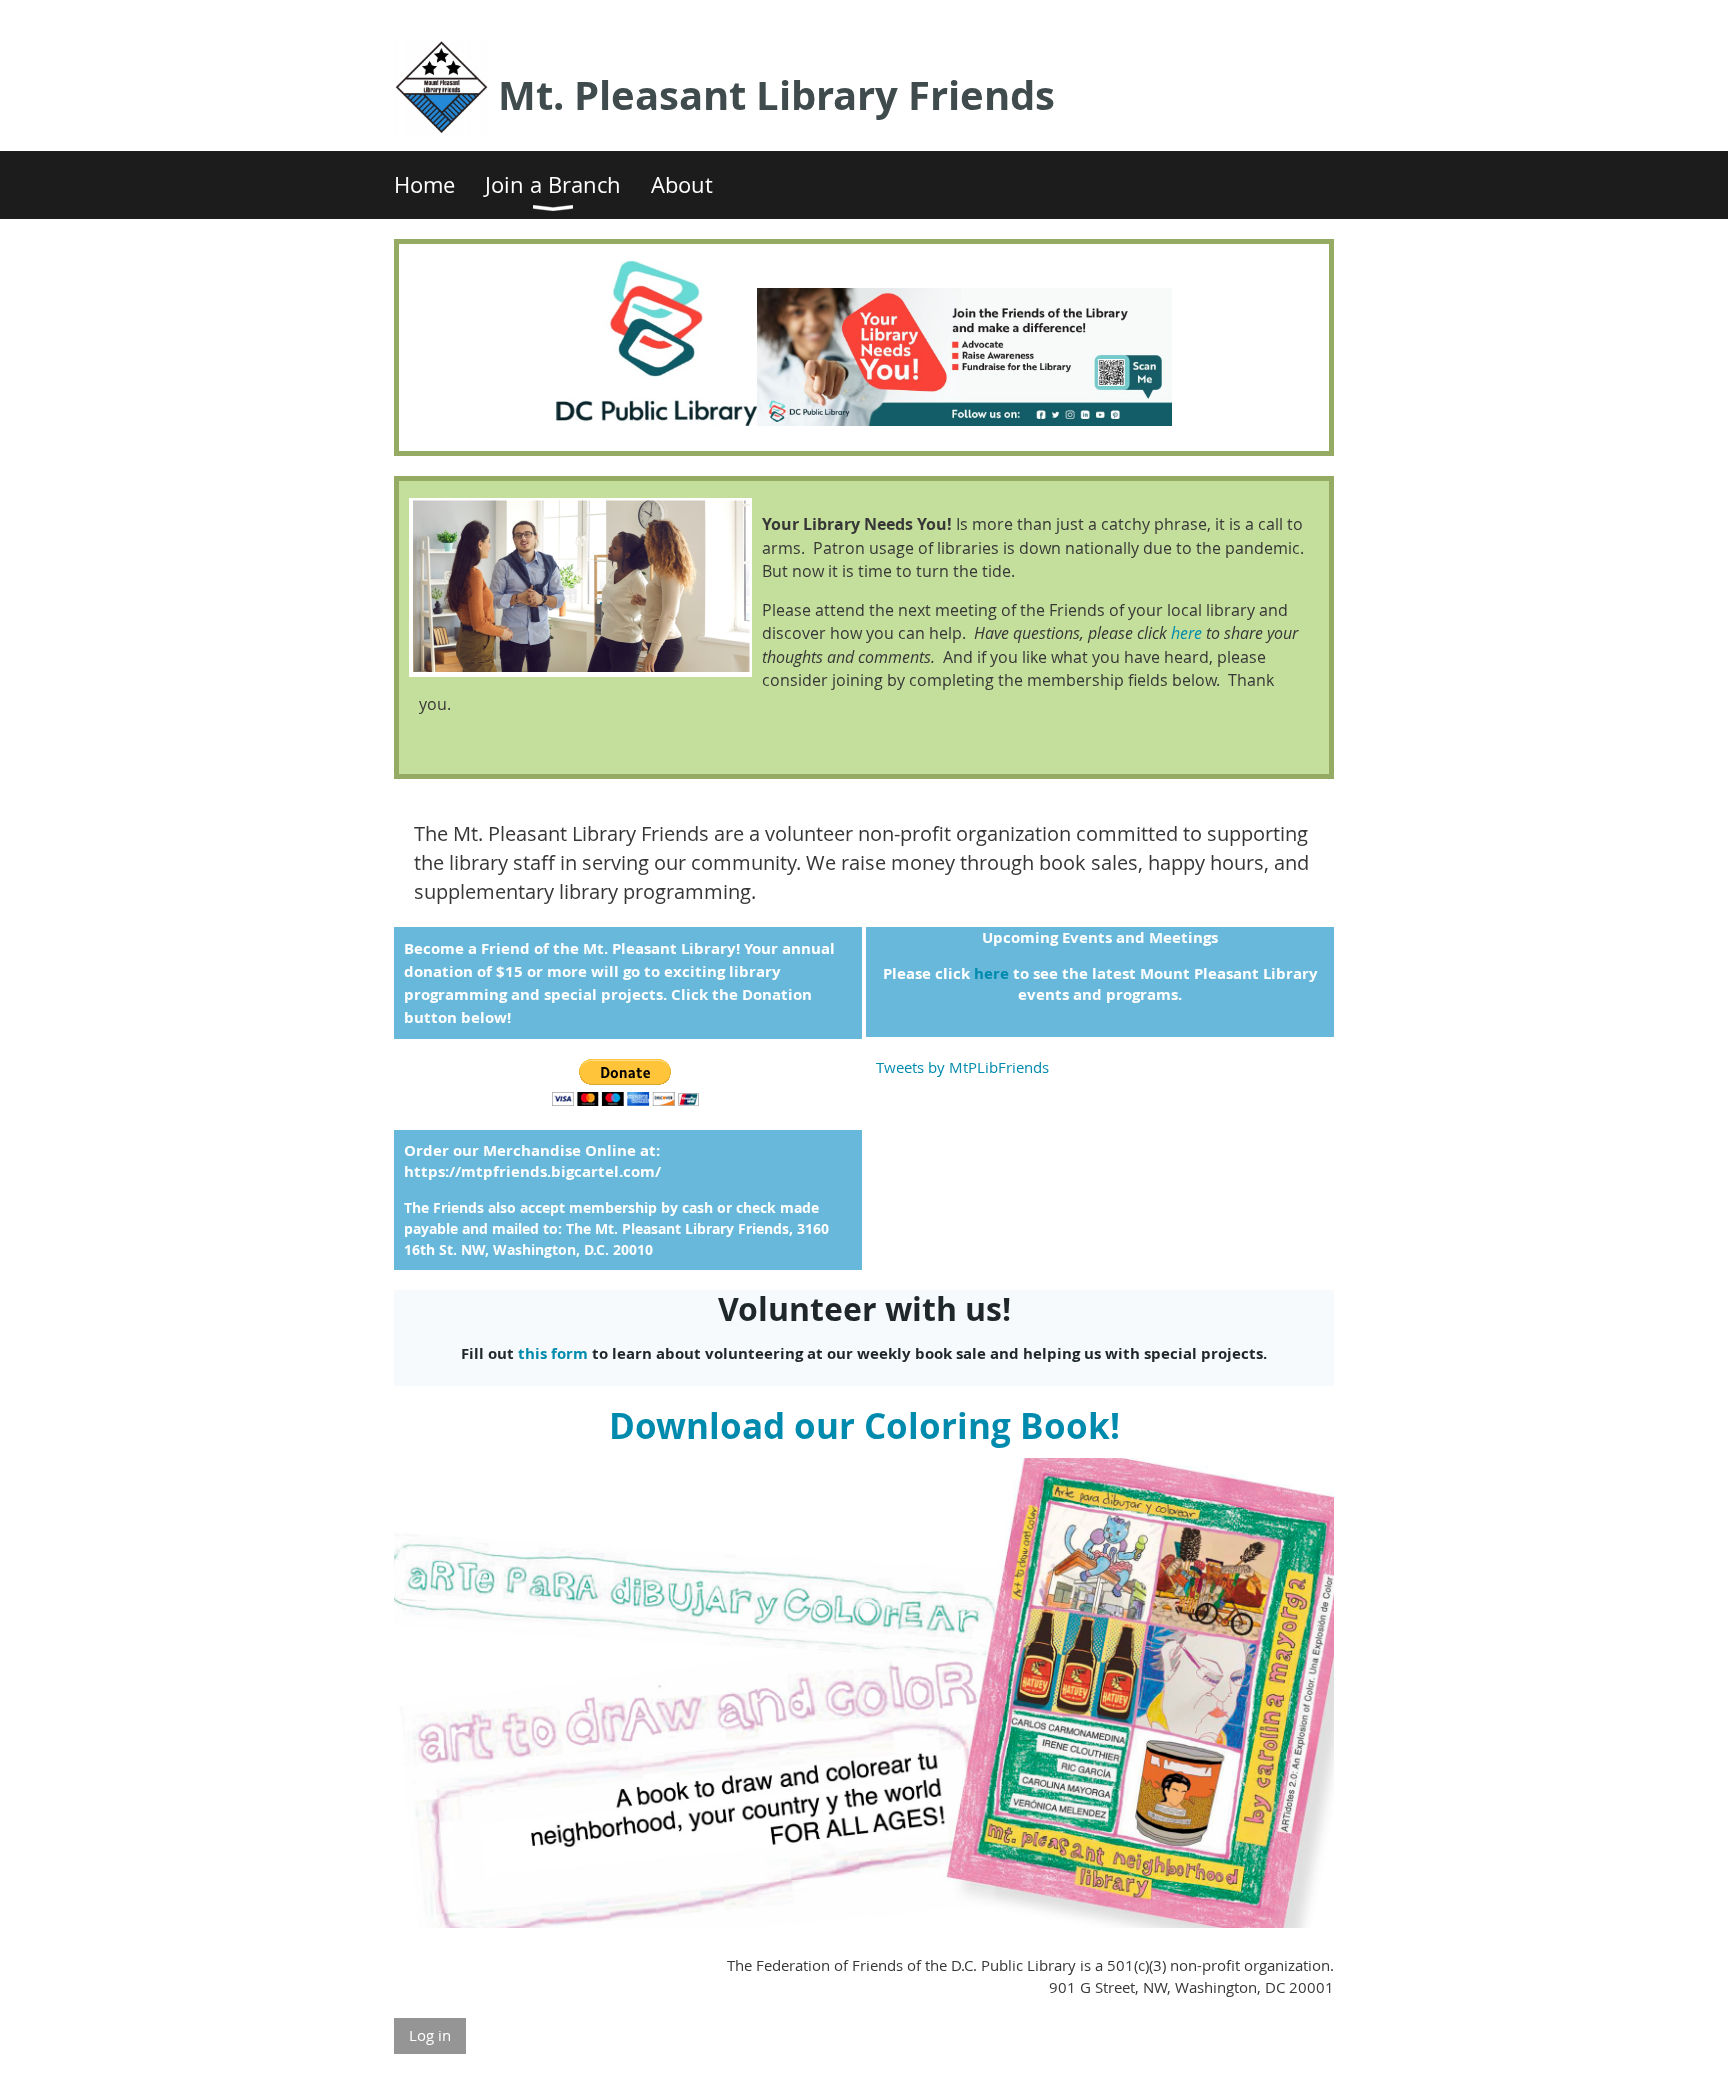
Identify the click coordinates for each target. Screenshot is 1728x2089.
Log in (430, 2035)
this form (553, 1353)
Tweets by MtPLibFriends (962, 1067)
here (1186, 633)
